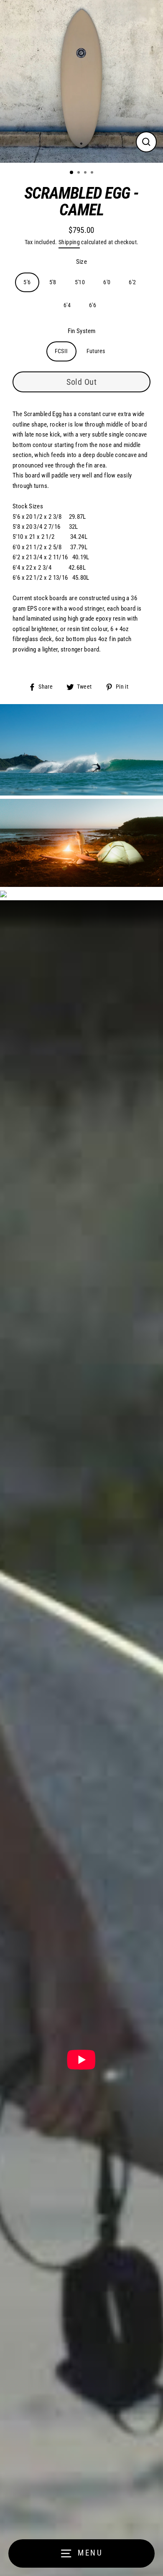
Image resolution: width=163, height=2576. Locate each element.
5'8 (53, 282)
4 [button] (93, 173)
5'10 (80, 282)
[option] (81, 81)
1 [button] (72, 173)
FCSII (61, 351)
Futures (96, 351)
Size (82, 262)
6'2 (132, 282)
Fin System (82, 331)
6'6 (93, 305)
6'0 (107, 282)
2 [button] (79, 173)
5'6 (27, 282)
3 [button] (86, 173)
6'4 (67, 305)
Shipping (69, 242)
